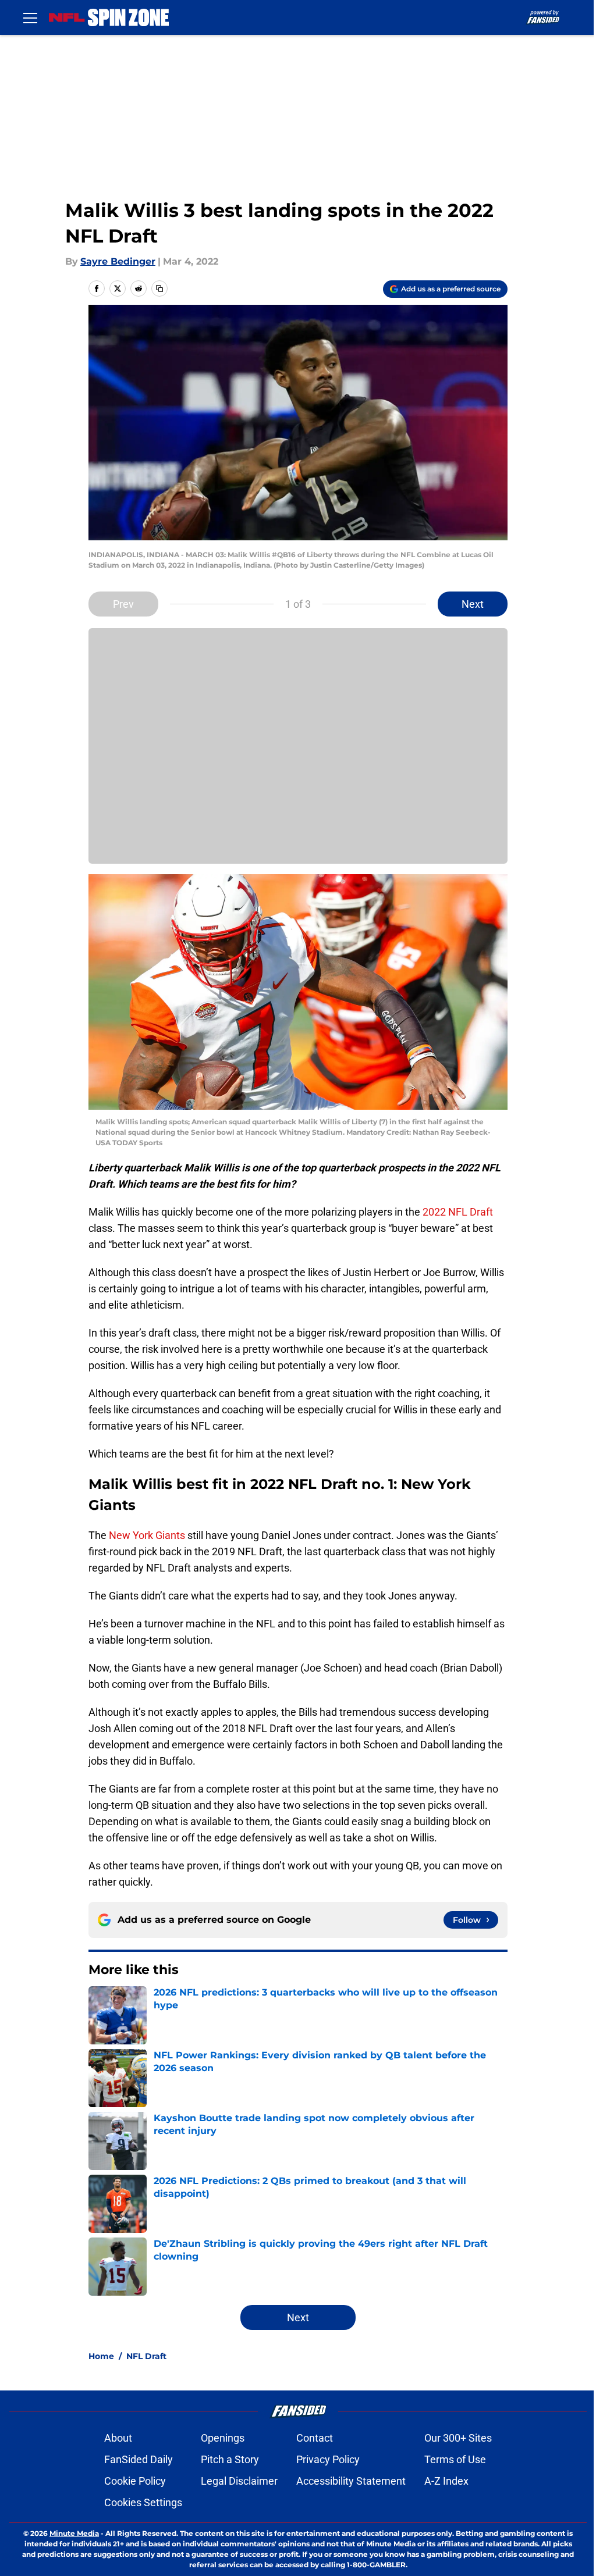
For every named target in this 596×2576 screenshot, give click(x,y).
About (118, 2438)
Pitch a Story (230, 2459)
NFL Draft (146, 2356)
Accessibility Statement (351, 2481)
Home (101, 2356)
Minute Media (74, 2533)
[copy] (159, 288)
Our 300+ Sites (458, 2438)
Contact (315, 2438)
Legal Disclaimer (239, 2481)
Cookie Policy (135, 2481)
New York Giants (147, 1535)
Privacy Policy (328, 2459)
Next (473, 604)
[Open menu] (30, 17)
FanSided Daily (139, 2459)
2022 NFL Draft (458, 1212)
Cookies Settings (143, 2502)
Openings (223, 2438)
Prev (123, 604)
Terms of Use (455, 2459)
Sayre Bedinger (118, 261)
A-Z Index (446, 2481)
